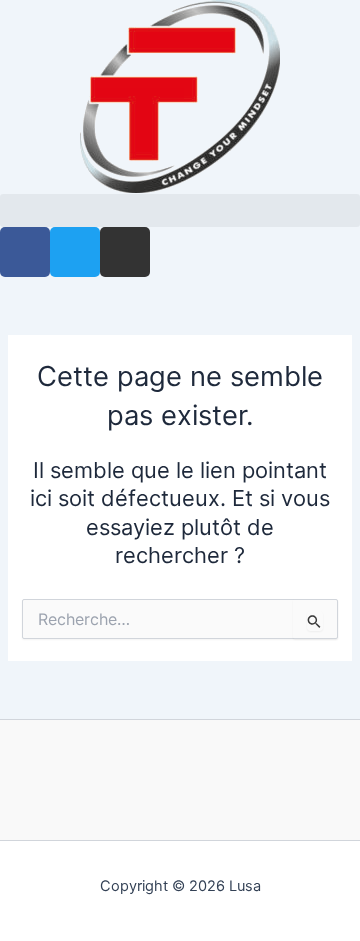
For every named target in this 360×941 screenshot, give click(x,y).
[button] (180, 210)
